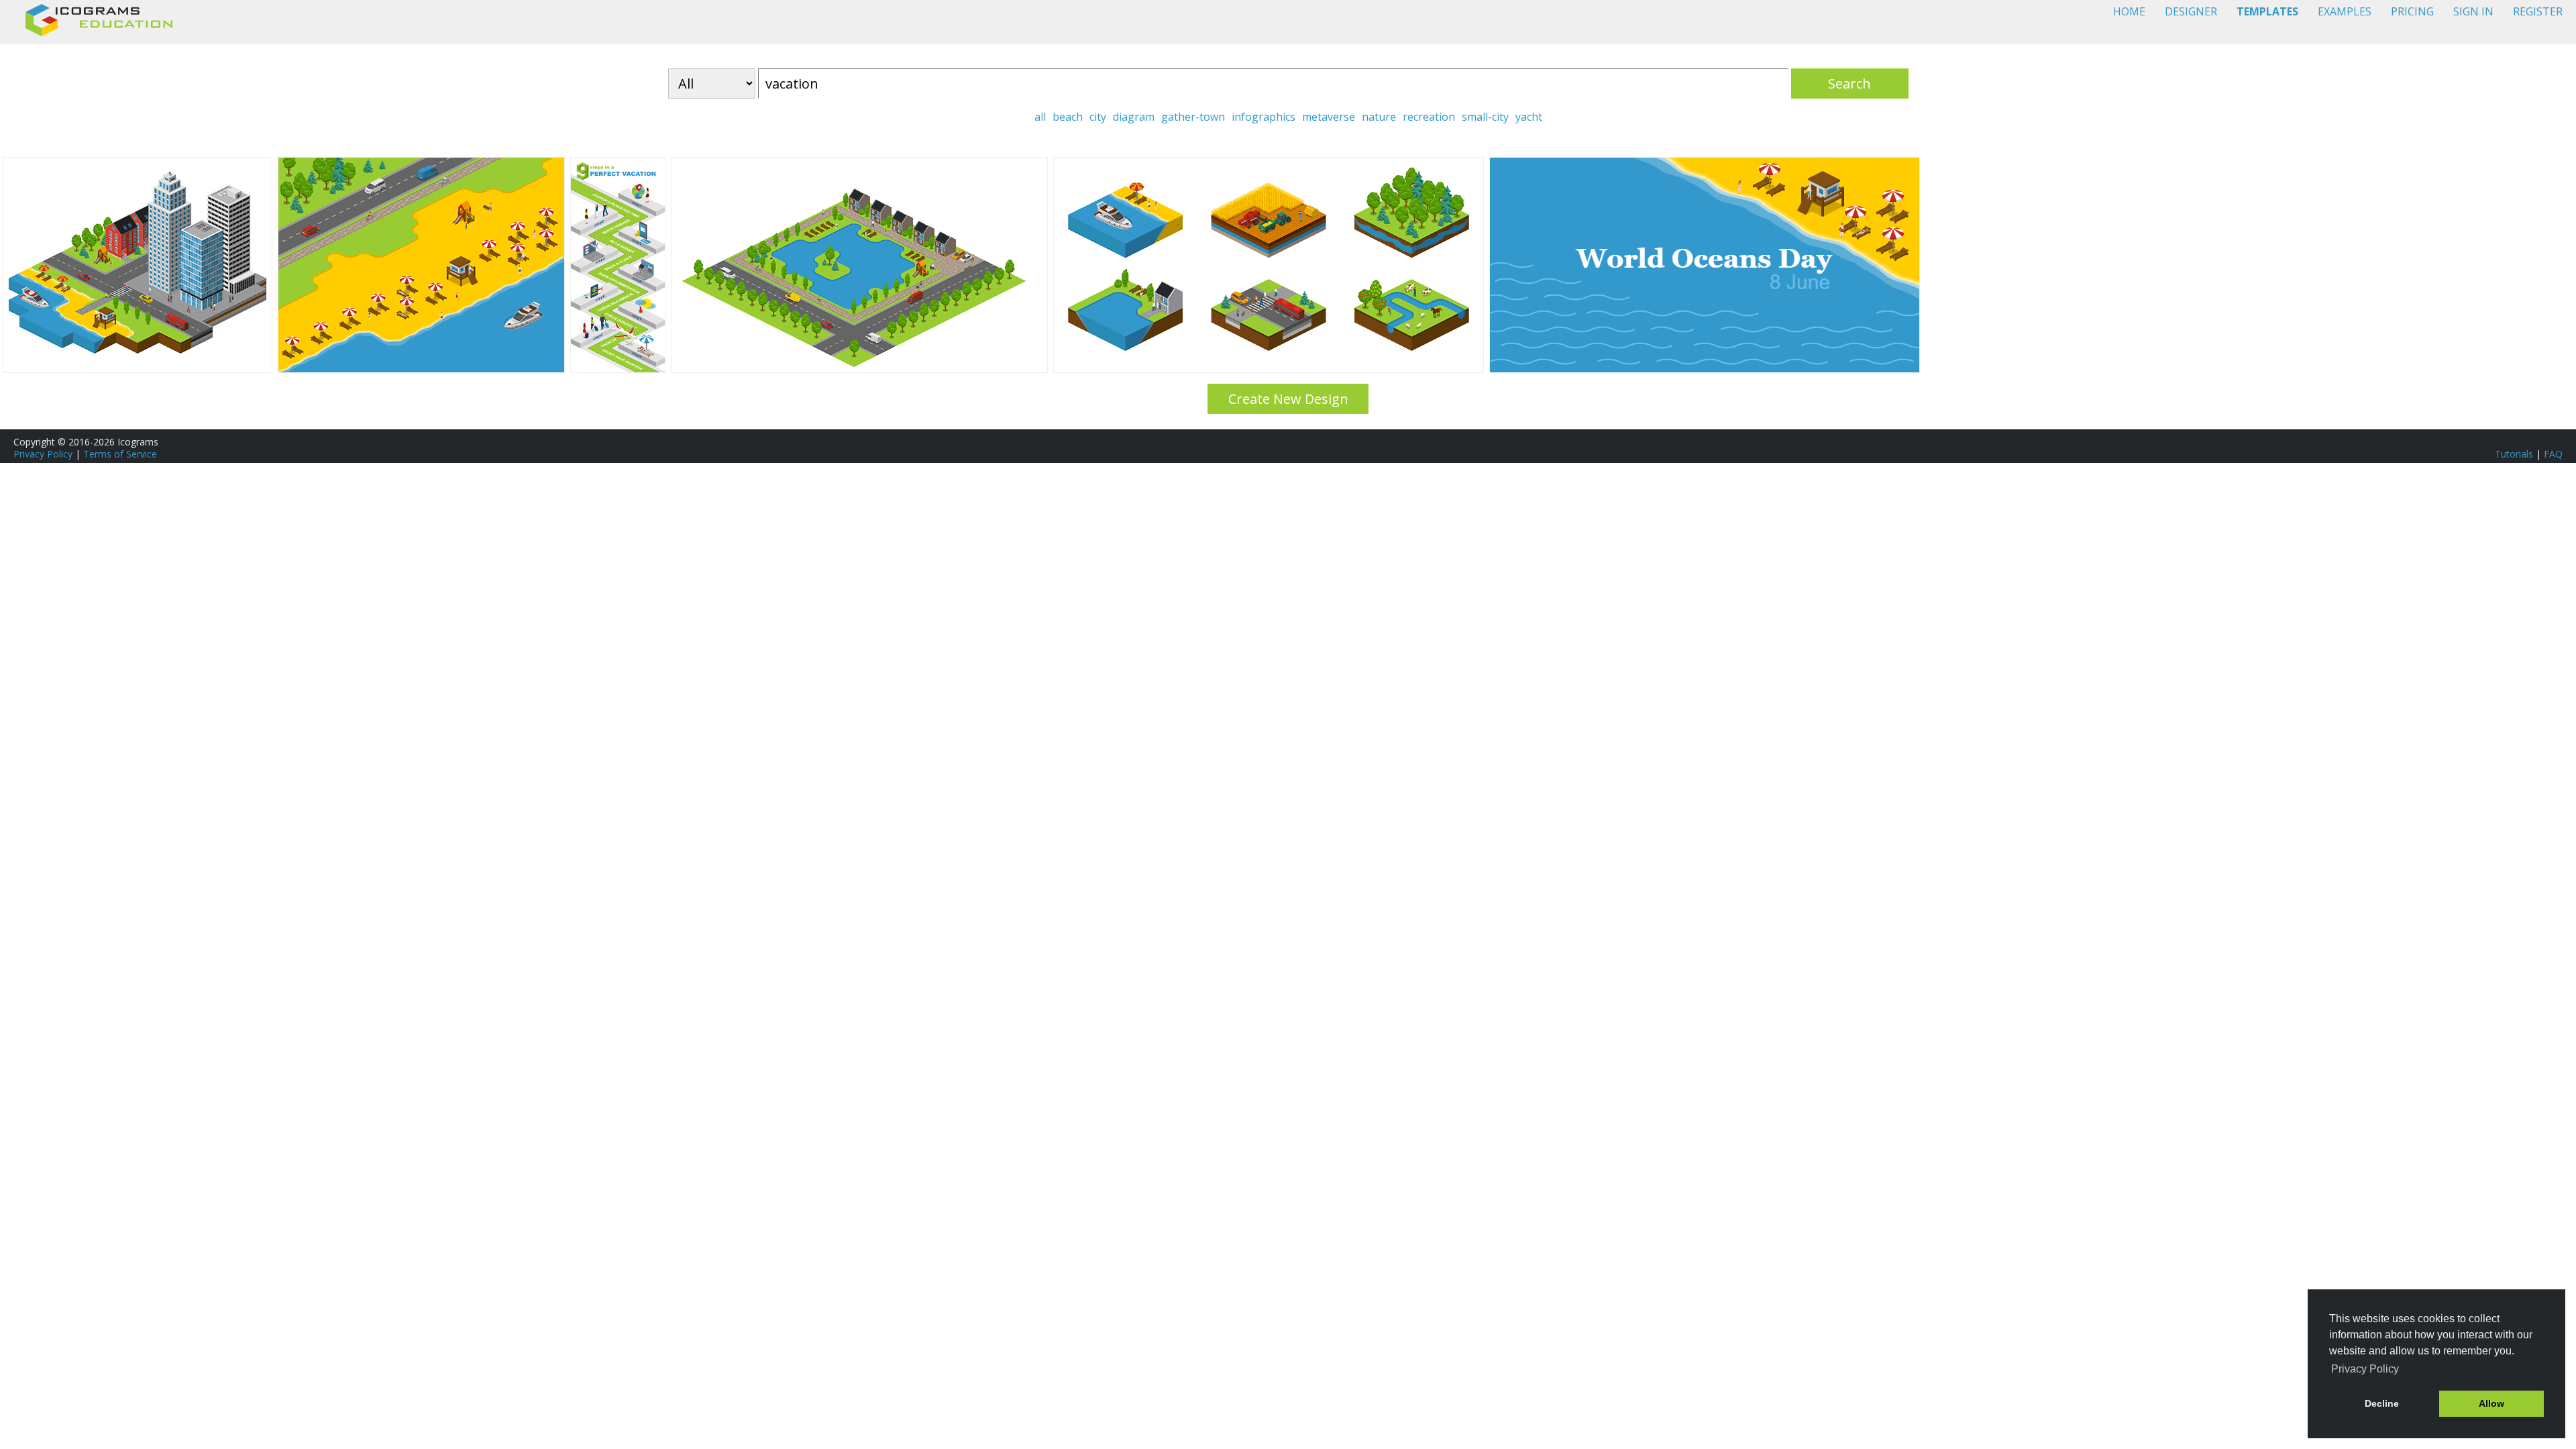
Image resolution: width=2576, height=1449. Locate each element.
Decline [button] (2382, 1403)
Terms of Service (120, 454)
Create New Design (1288, 399)
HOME (2129, 11)
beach (1068, 117)
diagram (1134, 117)
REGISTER (2538, 11)
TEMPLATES (2267, 11)
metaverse (1329, 117)
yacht (1529, 117)
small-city (1485, 117)
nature (1379, 117)
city (1098, 117)
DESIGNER (2191, 11)
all (1040, 117)
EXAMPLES (2345, 11)
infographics (1264, 117)
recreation (1429, 117)
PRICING (2412, 11)
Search (1849, 84)
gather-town (1193, 117)
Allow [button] (2491, 1403)
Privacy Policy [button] (2365, 1369)
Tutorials (2514, 454)
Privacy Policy (43, 454)
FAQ (2553, 454)
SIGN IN (2473, 11)
